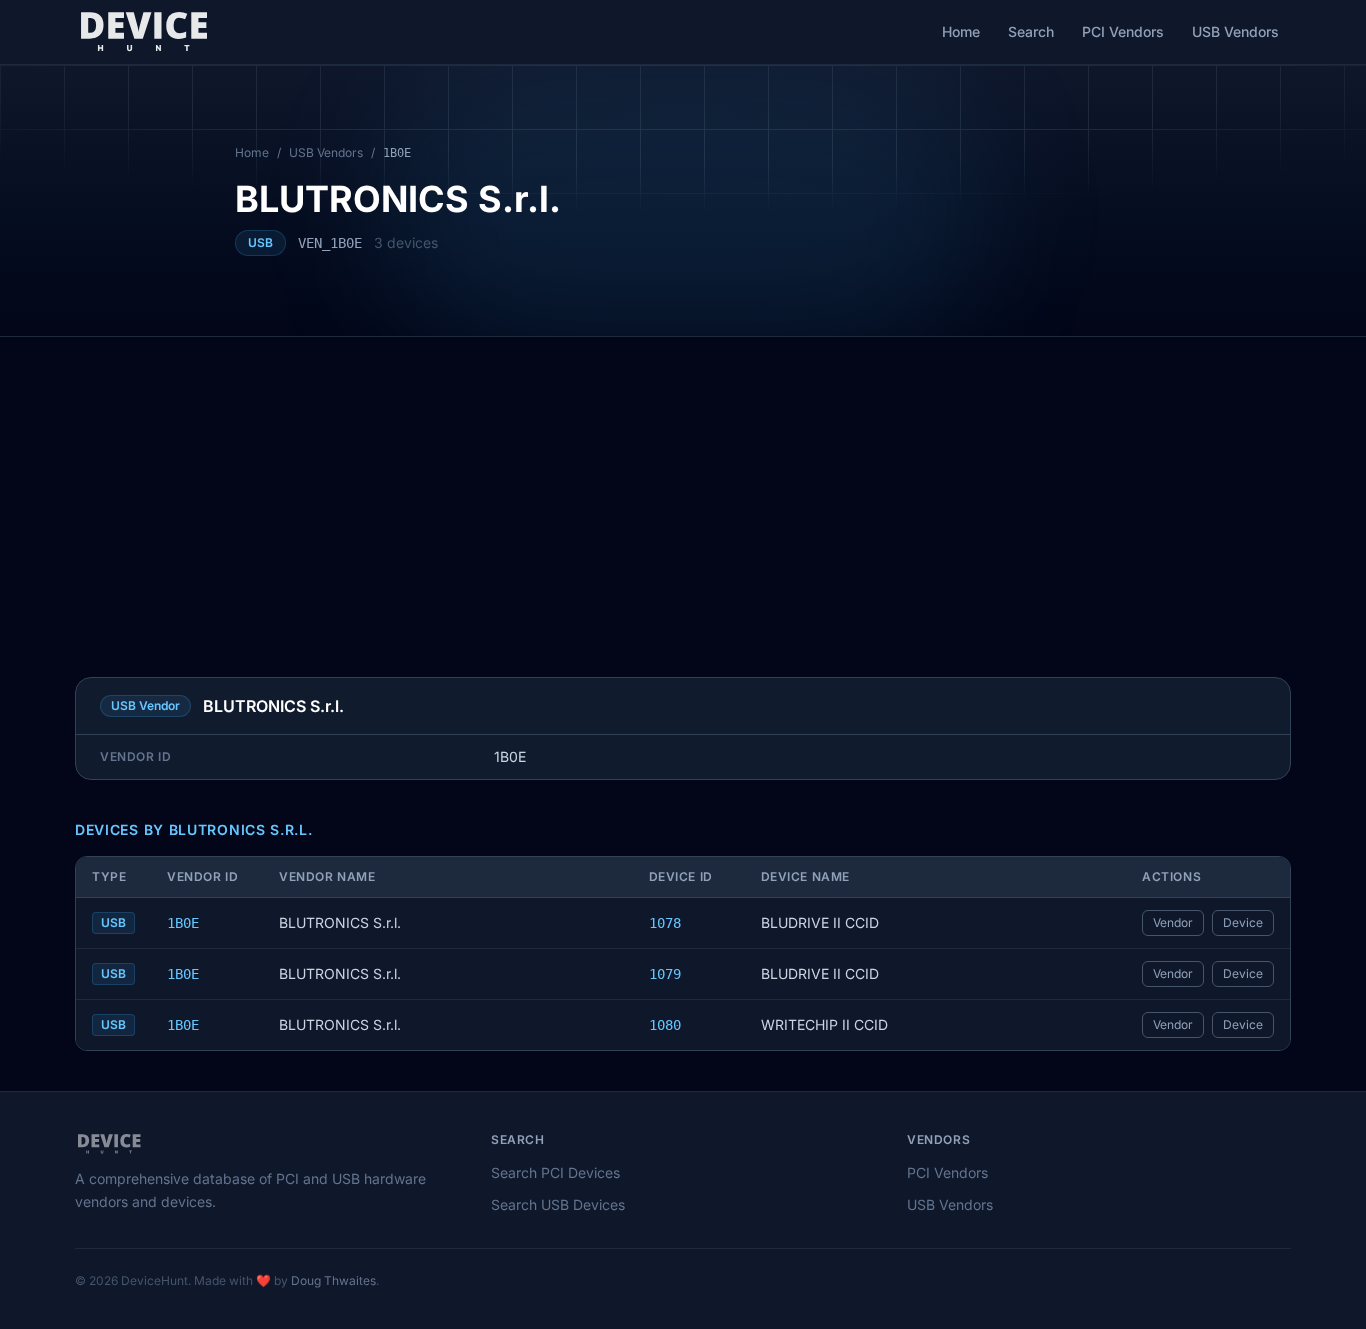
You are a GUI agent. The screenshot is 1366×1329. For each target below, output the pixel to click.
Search (1031, 31)
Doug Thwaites (333, 1280)
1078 (665, 923)
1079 (665, 974)
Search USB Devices (558, 1204)
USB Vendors (1235, 31)
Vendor (1173, 922)
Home (961, 31)
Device (1243, 922)
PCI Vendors (1123, 31)
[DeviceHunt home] (143, 32)
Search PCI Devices (555, 1172)
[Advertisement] (683, 487)
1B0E (183, 923)
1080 (665, 1025)
